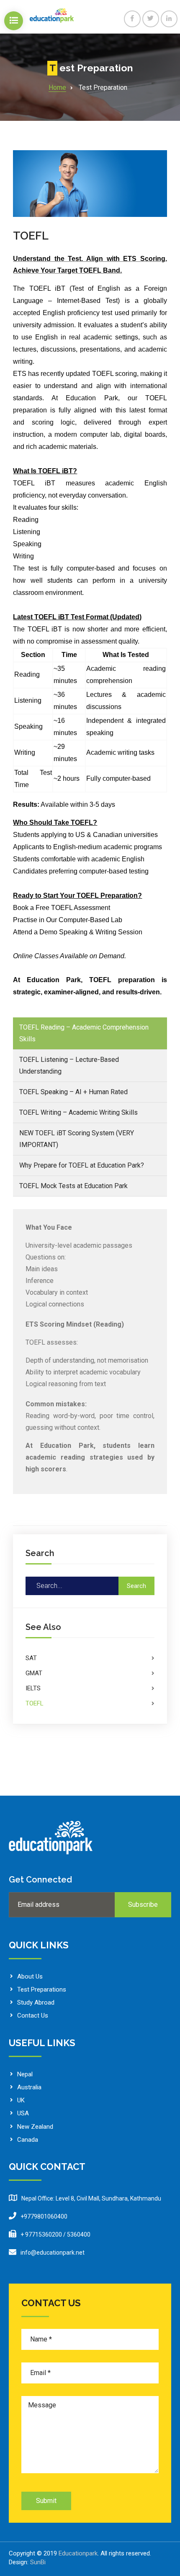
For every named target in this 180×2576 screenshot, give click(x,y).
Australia (29, 2087)
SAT (31, 1658)
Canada (28, 2140)
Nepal (25, 2074)
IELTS (33, 1688)
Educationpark (78, 2553)
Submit (46, 2501)
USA (23, 2113)
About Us (30, 1976)
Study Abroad (36, 2002)
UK (21, 2100)
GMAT (34, 1673)
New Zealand (35, 2127)
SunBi (38, 2562)
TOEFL (31, 236)
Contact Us (33, 2015)
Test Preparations (42, 1989)
